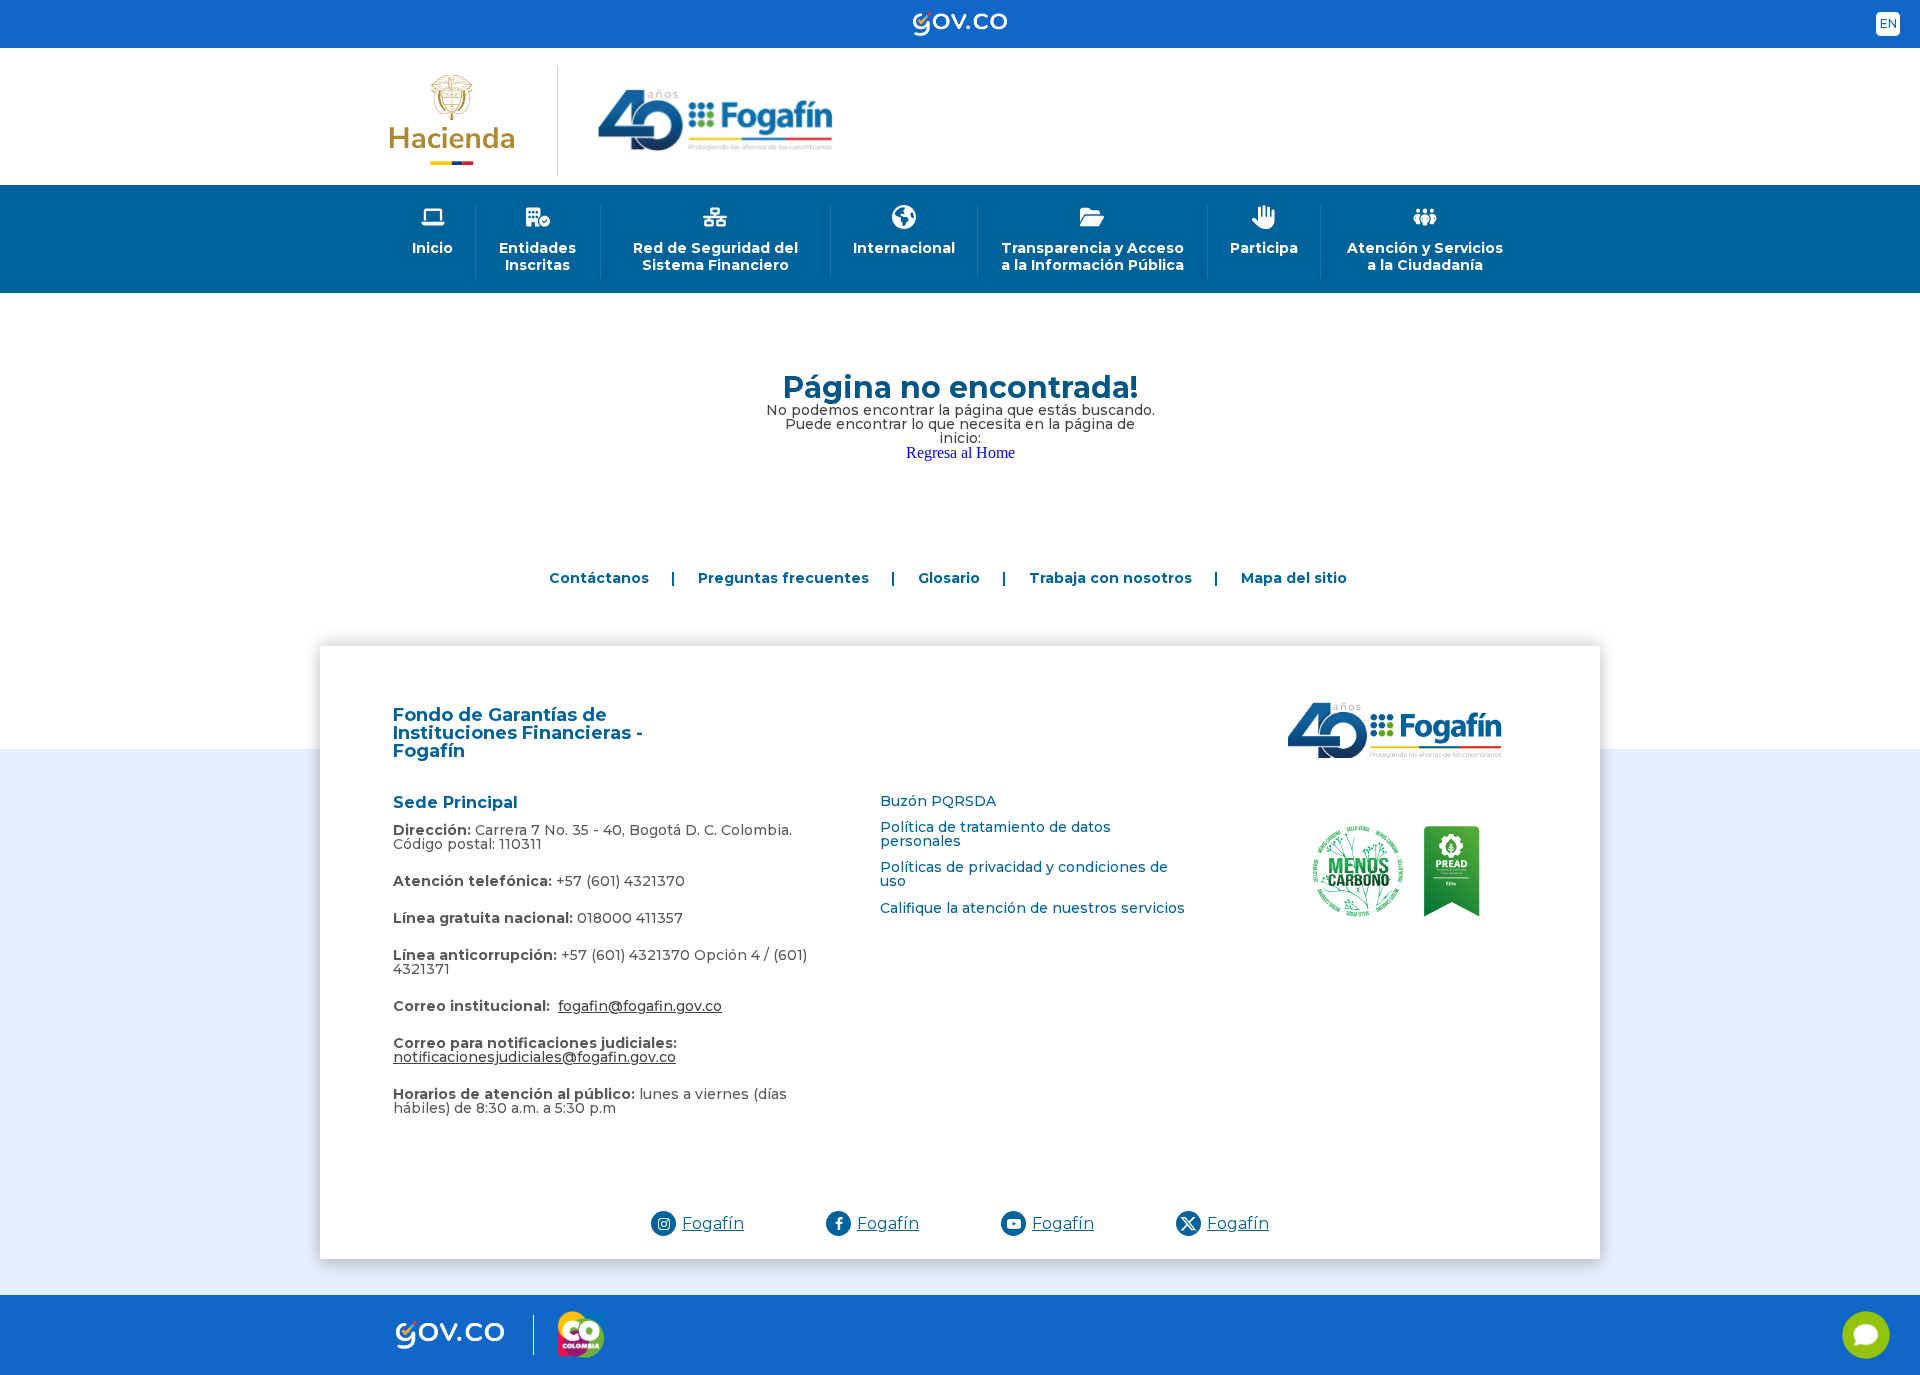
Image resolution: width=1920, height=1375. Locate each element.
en (1888, 23)
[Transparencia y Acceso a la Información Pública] (1093, 239)
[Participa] (1264, 231)
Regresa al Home (960, 452)
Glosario (949, 578)
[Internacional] (904, 231)
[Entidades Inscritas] (538, 239)
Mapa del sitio (1294, 578)
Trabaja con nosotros (1110, 578)
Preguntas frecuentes (783, 578)
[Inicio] (433, 231)
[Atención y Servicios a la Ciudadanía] (1425, 239)
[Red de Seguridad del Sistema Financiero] (716, 239)
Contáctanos (599, 578)
